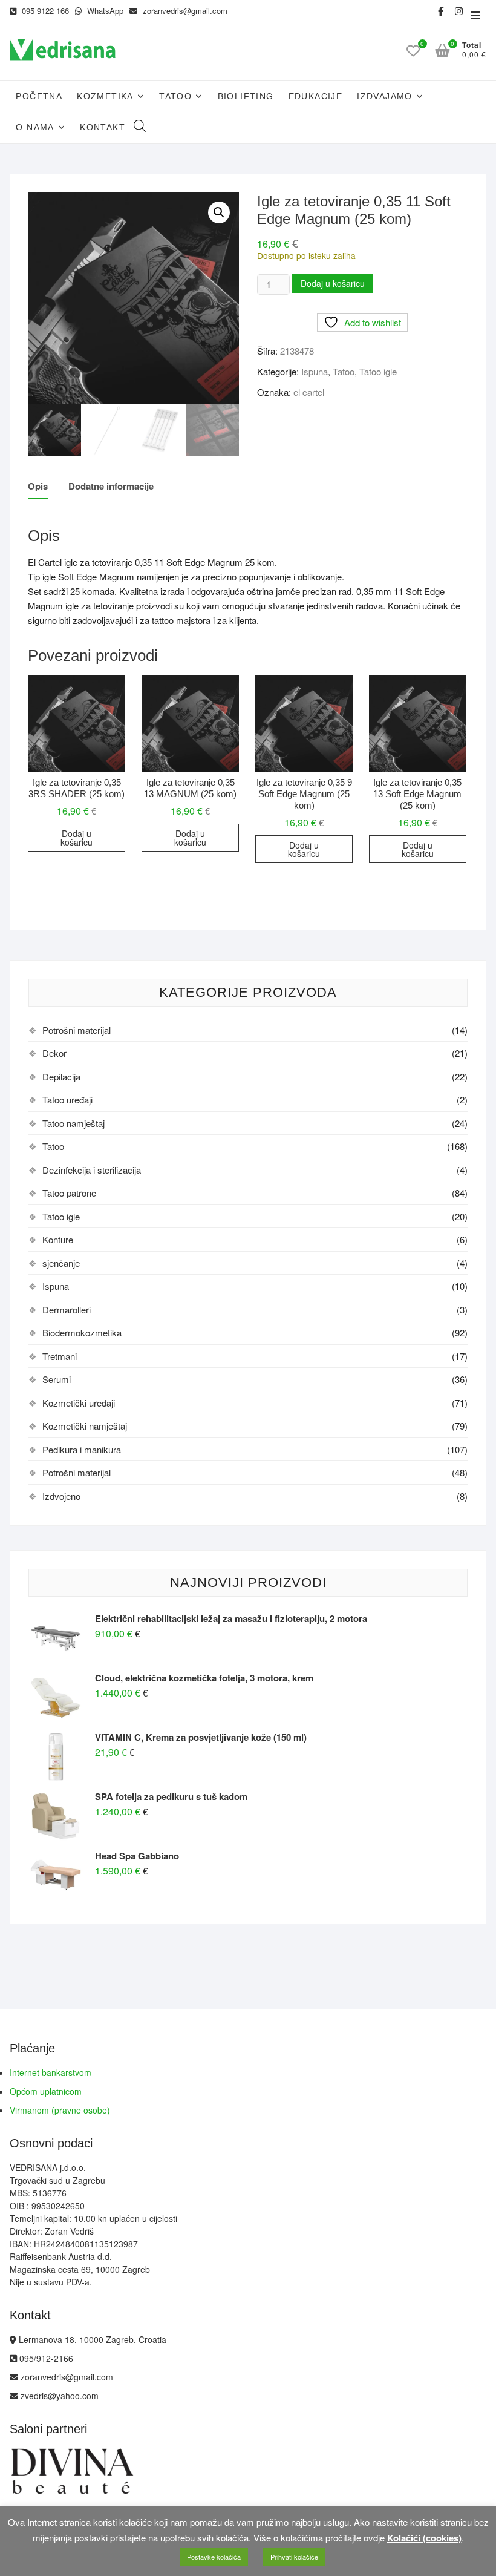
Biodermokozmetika (82, 1332)
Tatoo (175, 96)
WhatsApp (104, 11)
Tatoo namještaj (73, 1123)
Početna (39, 96)
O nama (35, 127)
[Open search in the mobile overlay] (140, 127)
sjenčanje (61, 1263)
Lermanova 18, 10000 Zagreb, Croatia (91, 2339)
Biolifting (246, 96)
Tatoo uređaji (67, 1099)
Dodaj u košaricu (333, 283)
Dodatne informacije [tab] (111, 486)
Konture (58, 1239)
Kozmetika (105, 96)
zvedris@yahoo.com (58, 2396)
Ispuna (315, 371)
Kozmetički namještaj (85, 1426)
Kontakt (103, 127)
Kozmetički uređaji (79, 1403)
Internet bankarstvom (51, 2072)
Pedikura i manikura (82, 1449)
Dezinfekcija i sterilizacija (92, 1170)
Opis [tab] (38, 486)
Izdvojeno (61, 1496)
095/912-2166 (45, 2358)
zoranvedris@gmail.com (184, 11)
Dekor (54, 1053)
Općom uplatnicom (46, 2091)
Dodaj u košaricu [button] (77, 838)
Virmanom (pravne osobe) (60, 2110)
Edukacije (316, 96)
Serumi (57, 1379)
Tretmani (60, 1356)
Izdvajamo (385, 96)
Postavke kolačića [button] (214, 2557)
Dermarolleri (67, 1309)
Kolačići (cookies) (424, 2538)
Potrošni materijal (77, 1030)
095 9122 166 (44, 11)
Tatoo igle (378, 371)
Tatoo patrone (69, 1193)
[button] (219, 212)
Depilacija (61, 1076)
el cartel (309, 392)
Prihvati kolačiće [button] (294, 2557)
